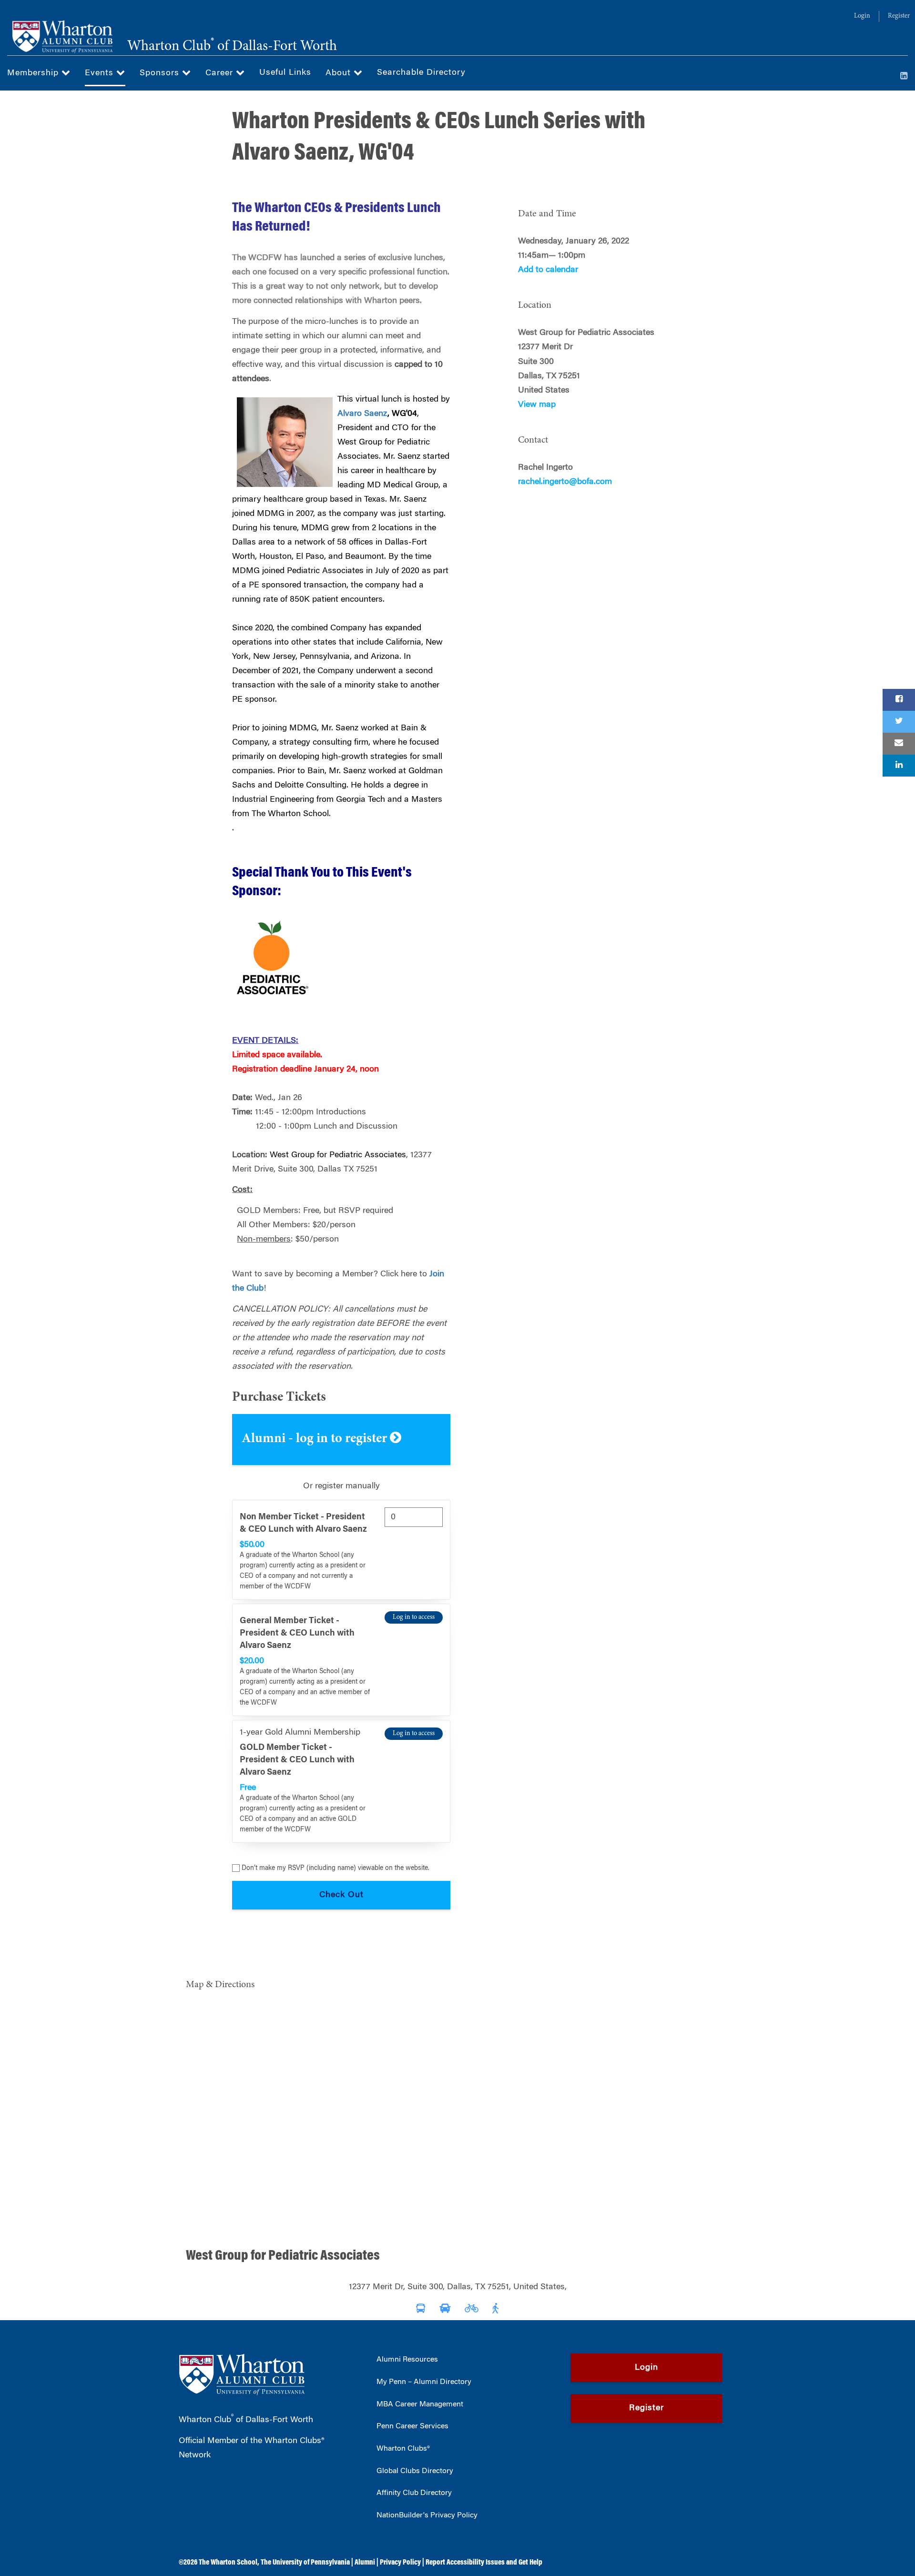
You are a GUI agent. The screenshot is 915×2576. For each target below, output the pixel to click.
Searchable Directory (421, 73)
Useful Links (285, 73)
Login (862, 16)
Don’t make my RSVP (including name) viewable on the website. (335, 1869)
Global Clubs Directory (415, 2471)
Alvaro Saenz (362, 414)
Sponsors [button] (161, 73)
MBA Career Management (420, 2404)
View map (537, 405)
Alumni (365, 2563)
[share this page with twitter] (899, 722)
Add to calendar (548, 270)
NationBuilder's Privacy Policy (427, 2515)
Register (899, 16)
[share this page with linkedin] (899, 766)
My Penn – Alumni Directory (424, 2382)
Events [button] (101, 73)
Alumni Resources (407, 2360)
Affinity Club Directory (414, 2493)
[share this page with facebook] (899, 700)
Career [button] (221, 73)
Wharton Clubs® (403, 2449)
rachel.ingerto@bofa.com (565, 482)
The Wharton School (228, 2563)
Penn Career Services (412, 2426)
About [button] (340, 73)
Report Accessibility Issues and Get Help (484, 2563)
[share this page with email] (899, 744)
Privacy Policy (400, 2563)
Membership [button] (34, 73)
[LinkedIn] (904, 77)
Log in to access (414, 1617)
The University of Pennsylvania (305, 2563)
